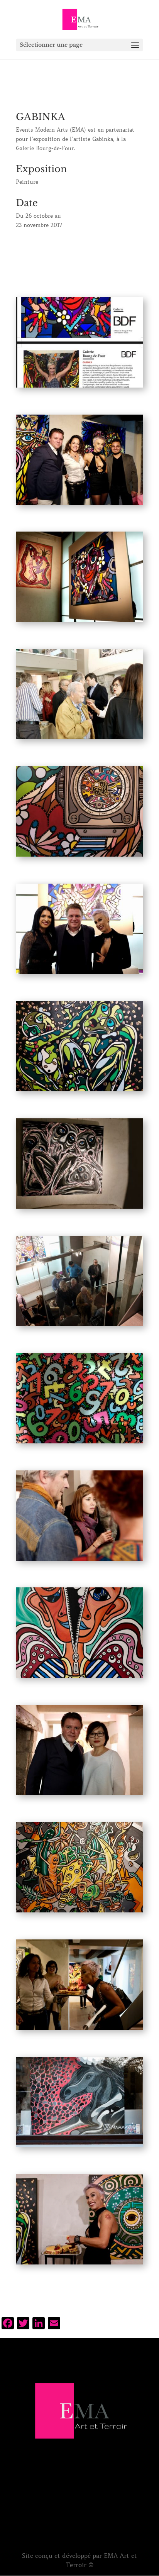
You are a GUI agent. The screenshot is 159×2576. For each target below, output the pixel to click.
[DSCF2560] (79, 622)
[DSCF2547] (79, 1678)
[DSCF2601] (79, 505)
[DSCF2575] (79, 974)
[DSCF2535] (79, 1209)
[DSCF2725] (79, 2264)
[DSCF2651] (79, 1326)
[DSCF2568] (79, 2147)
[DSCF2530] (79, 857)
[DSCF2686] (79, 739)
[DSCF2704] (79, 1561)
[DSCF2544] (79, 1443)
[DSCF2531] (79, 1091)
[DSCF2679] (79, 1795)
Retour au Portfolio (79, 248)
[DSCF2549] (79, 1912)
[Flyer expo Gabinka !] (79, 388)
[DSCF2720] (79, 2030)
